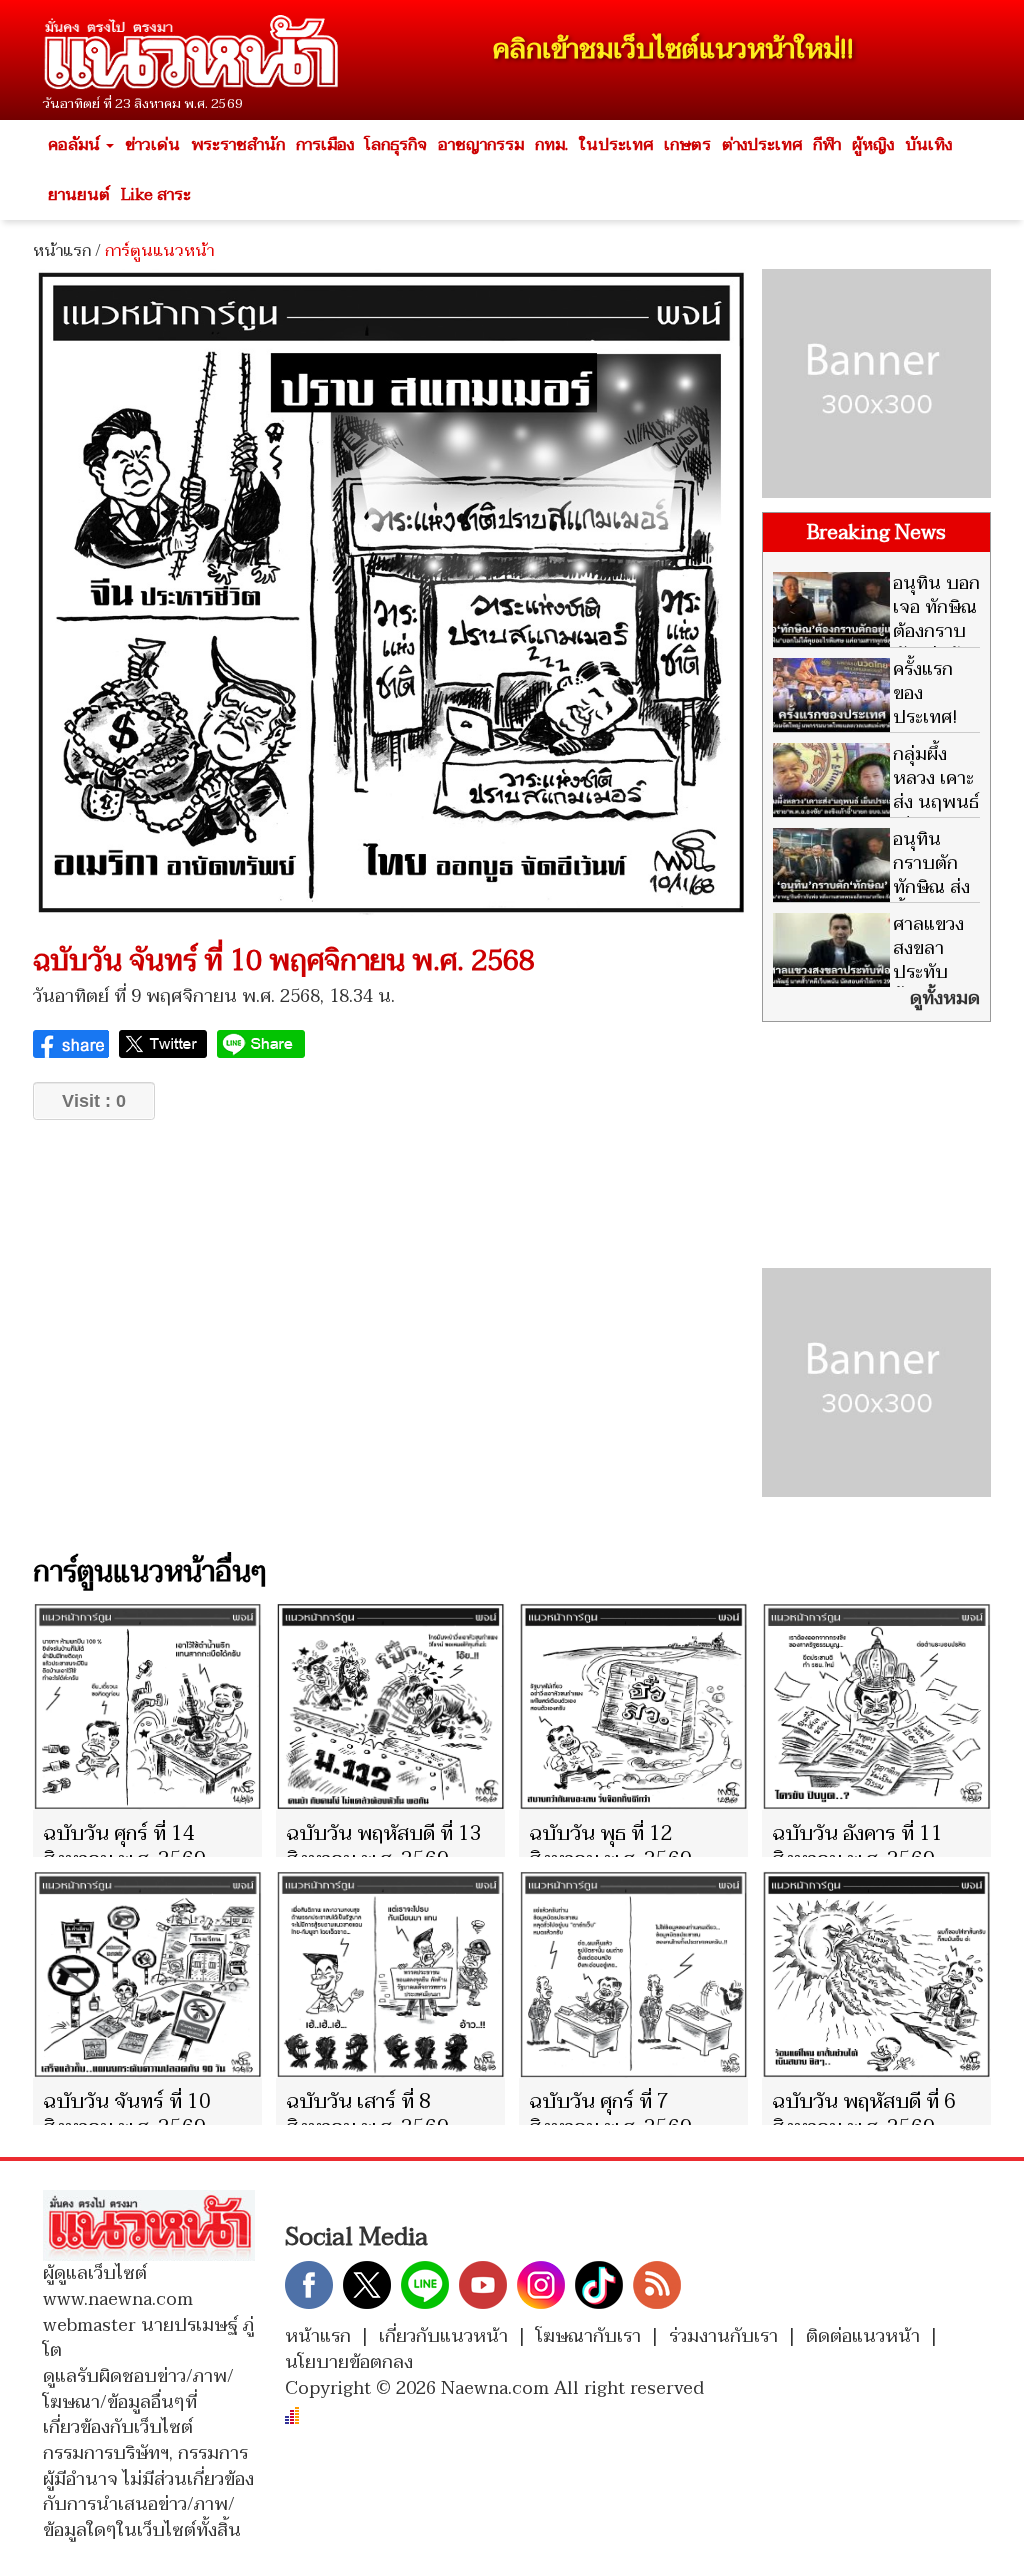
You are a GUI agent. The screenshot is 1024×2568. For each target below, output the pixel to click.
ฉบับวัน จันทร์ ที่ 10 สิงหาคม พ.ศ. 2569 (127, 2115)
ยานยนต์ (79, 195)
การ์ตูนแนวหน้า (159, 251)
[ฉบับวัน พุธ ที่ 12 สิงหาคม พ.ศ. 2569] (633, 1706)
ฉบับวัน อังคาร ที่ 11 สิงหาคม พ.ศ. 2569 (857, 1847)
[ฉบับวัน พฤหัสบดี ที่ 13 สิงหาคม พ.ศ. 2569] (390, 1706)
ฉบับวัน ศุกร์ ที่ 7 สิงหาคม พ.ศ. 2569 (610, 2115)
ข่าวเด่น (152, 145)
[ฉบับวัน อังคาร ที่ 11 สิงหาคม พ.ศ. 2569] (876, 1706)
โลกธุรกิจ (396, 145)
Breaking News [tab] (876, 533)
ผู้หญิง (873, 145)
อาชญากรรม (481, 145)
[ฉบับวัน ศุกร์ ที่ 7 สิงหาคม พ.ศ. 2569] (633, 1974)
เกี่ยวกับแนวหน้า (443, 2336)
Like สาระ (156, 195)
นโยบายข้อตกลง (349, 2362)
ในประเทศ (616, 145)
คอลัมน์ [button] (76, 145)
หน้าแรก (62, 251)
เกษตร (687, 145)
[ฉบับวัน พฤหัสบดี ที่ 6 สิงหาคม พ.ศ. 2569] (876, 1974)
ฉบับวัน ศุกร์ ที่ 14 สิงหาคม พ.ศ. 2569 (124, 1847)
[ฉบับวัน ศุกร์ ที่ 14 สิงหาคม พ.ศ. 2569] (147, 1706)
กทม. (551, 145)
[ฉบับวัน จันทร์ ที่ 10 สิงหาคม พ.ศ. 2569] (147, 1974)
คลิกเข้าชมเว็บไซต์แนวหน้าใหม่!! (673, 49)
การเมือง (325, 145)
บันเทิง (928, 145)
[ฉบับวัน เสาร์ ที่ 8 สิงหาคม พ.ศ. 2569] (390, 1974)
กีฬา (827, 145)
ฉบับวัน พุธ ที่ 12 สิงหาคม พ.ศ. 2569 (610, 1847)
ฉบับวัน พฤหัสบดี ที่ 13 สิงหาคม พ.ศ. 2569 (384, 1847)
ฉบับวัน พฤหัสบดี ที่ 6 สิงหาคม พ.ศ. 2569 (864, 2115)
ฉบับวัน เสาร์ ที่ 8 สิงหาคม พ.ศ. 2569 (367, 2115)
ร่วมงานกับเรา (723, 2336)
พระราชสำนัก (238, 145)
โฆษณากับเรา (588, 2336)
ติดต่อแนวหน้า (863, 2336)
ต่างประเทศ (762, 145)
